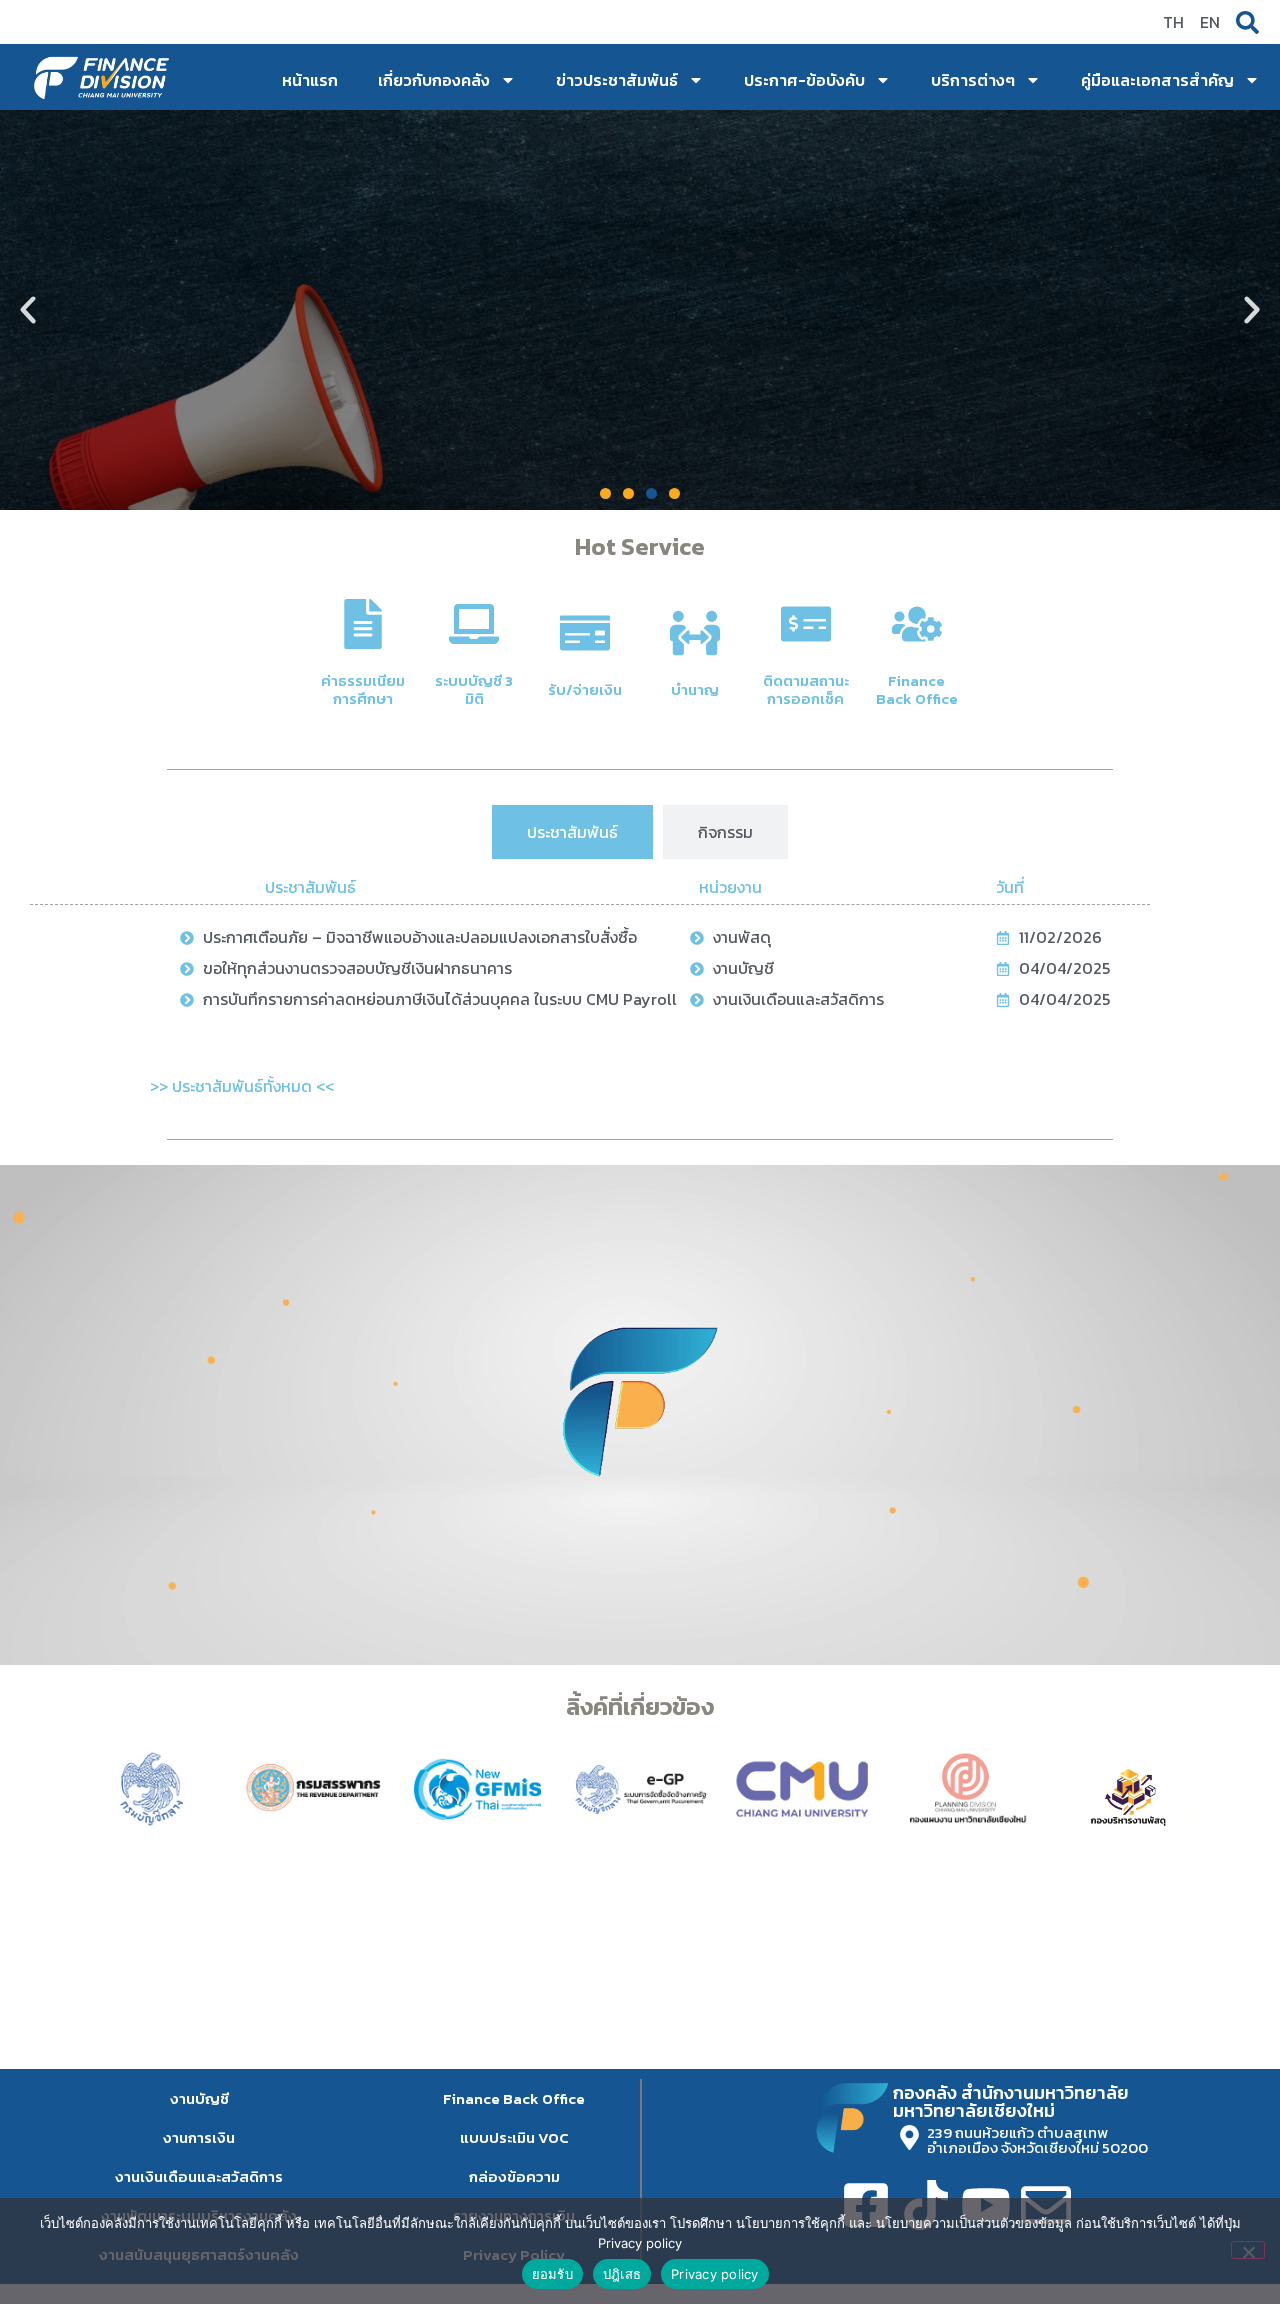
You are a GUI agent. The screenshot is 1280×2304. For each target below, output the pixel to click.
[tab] (572, 832)
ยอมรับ (552, 2274)
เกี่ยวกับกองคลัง (434, 80)
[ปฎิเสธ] (1248, 2250)
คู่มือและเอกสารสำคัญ (1157, 80)
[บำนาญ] (695, 633)
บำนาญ (695, 689)
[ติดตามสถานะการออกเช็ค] (806, 624)
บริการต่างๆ (973, 80)
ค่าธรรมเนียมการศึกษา (363, 689)
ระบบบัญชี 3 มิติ (474, 689)
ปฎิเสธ (622, 2274)
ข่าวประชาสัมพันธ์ (617, 80)
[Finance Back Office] (917, 624)
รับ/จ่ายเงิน (585, 689)
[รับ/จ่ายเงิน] (585, 633)
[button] (28, 310)
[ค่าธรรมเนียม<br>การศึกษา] (363, 624)
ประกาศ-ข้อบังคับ (804, 80)
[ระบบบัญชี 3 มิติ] (474, 624)
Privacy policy (715, 2274)
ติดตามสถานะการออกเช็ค (806, 689)
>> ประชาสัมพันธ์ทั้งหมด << (242, 1086)
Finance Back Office (917, 689)
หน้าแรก (310, 80)
